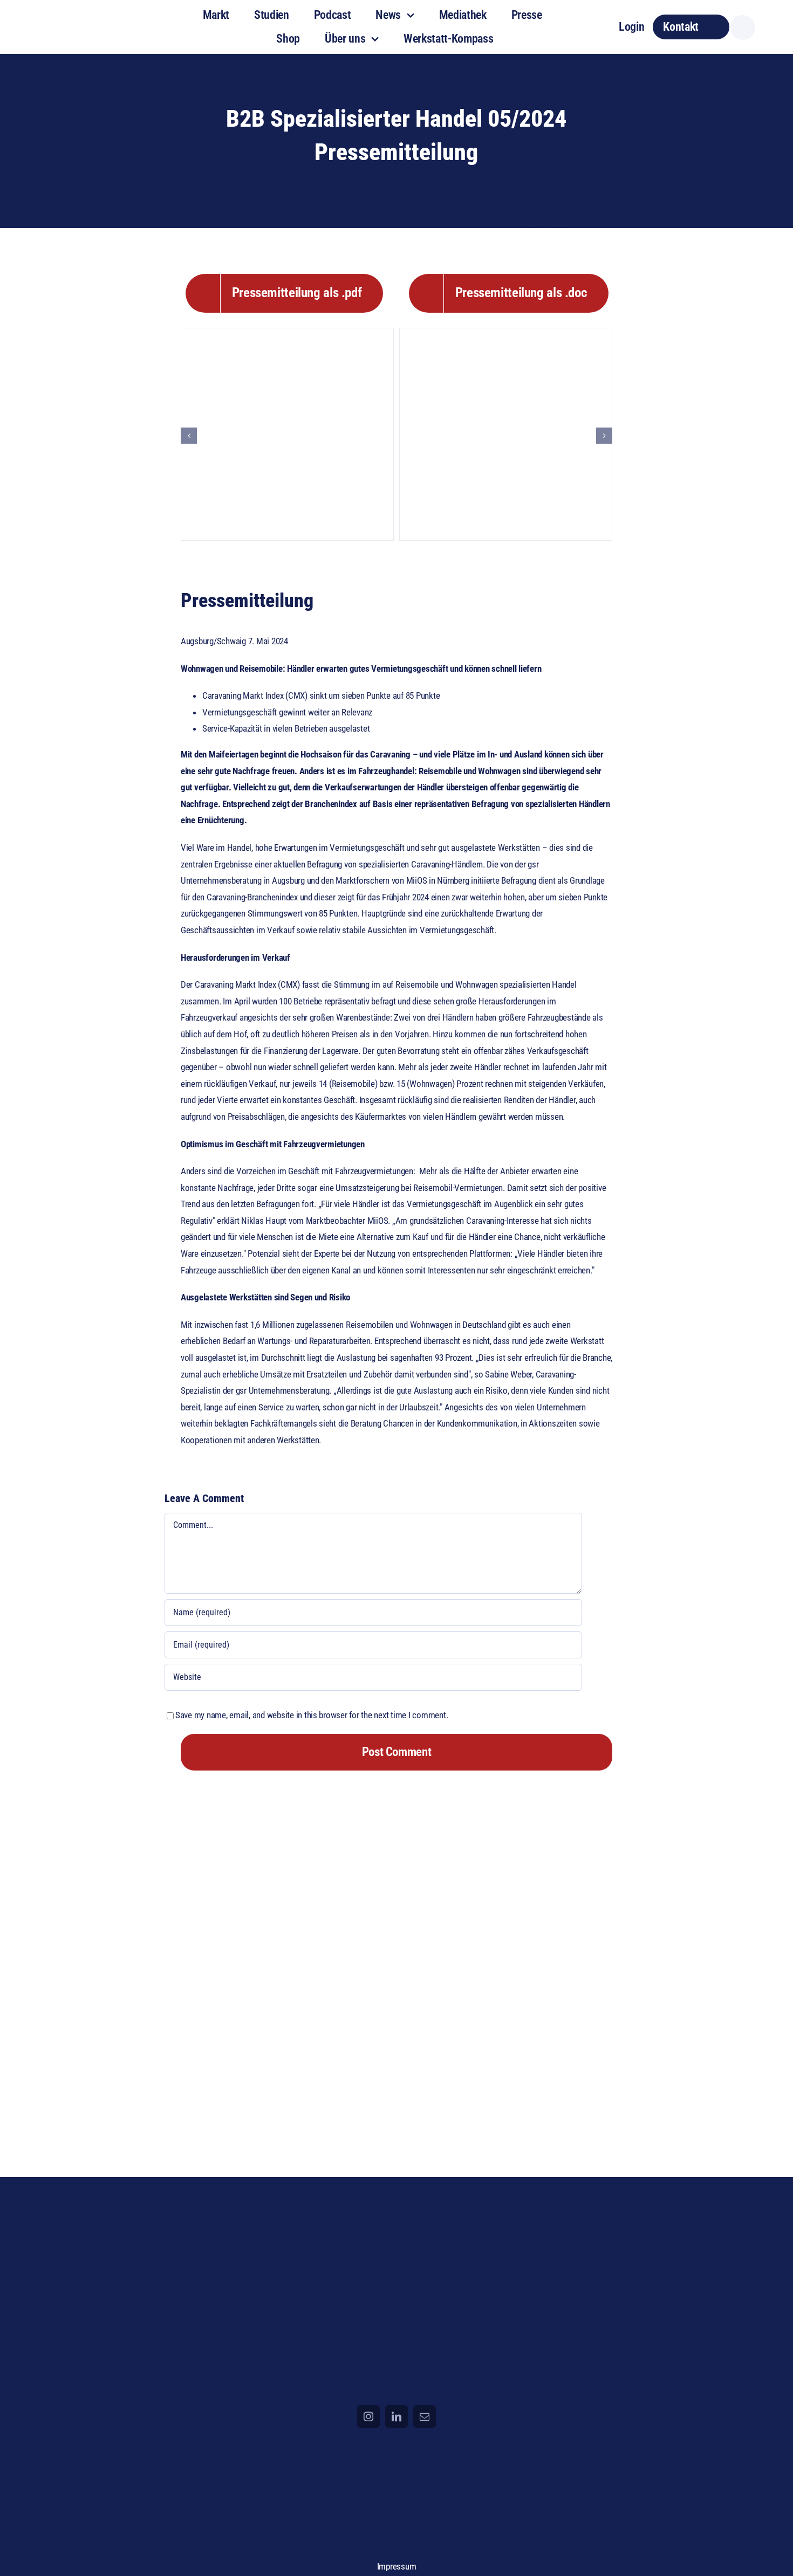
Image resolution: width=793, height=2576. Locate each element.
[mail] (425, 2416)
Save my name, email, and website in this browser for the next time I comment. (312, 1715)
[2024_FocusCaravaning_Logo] (93, 16)
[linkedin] (396, 2416)
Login (632, 27)
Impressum (397, 2566)
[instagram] (368, 2416)
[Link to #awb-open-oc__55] (743, 27)
